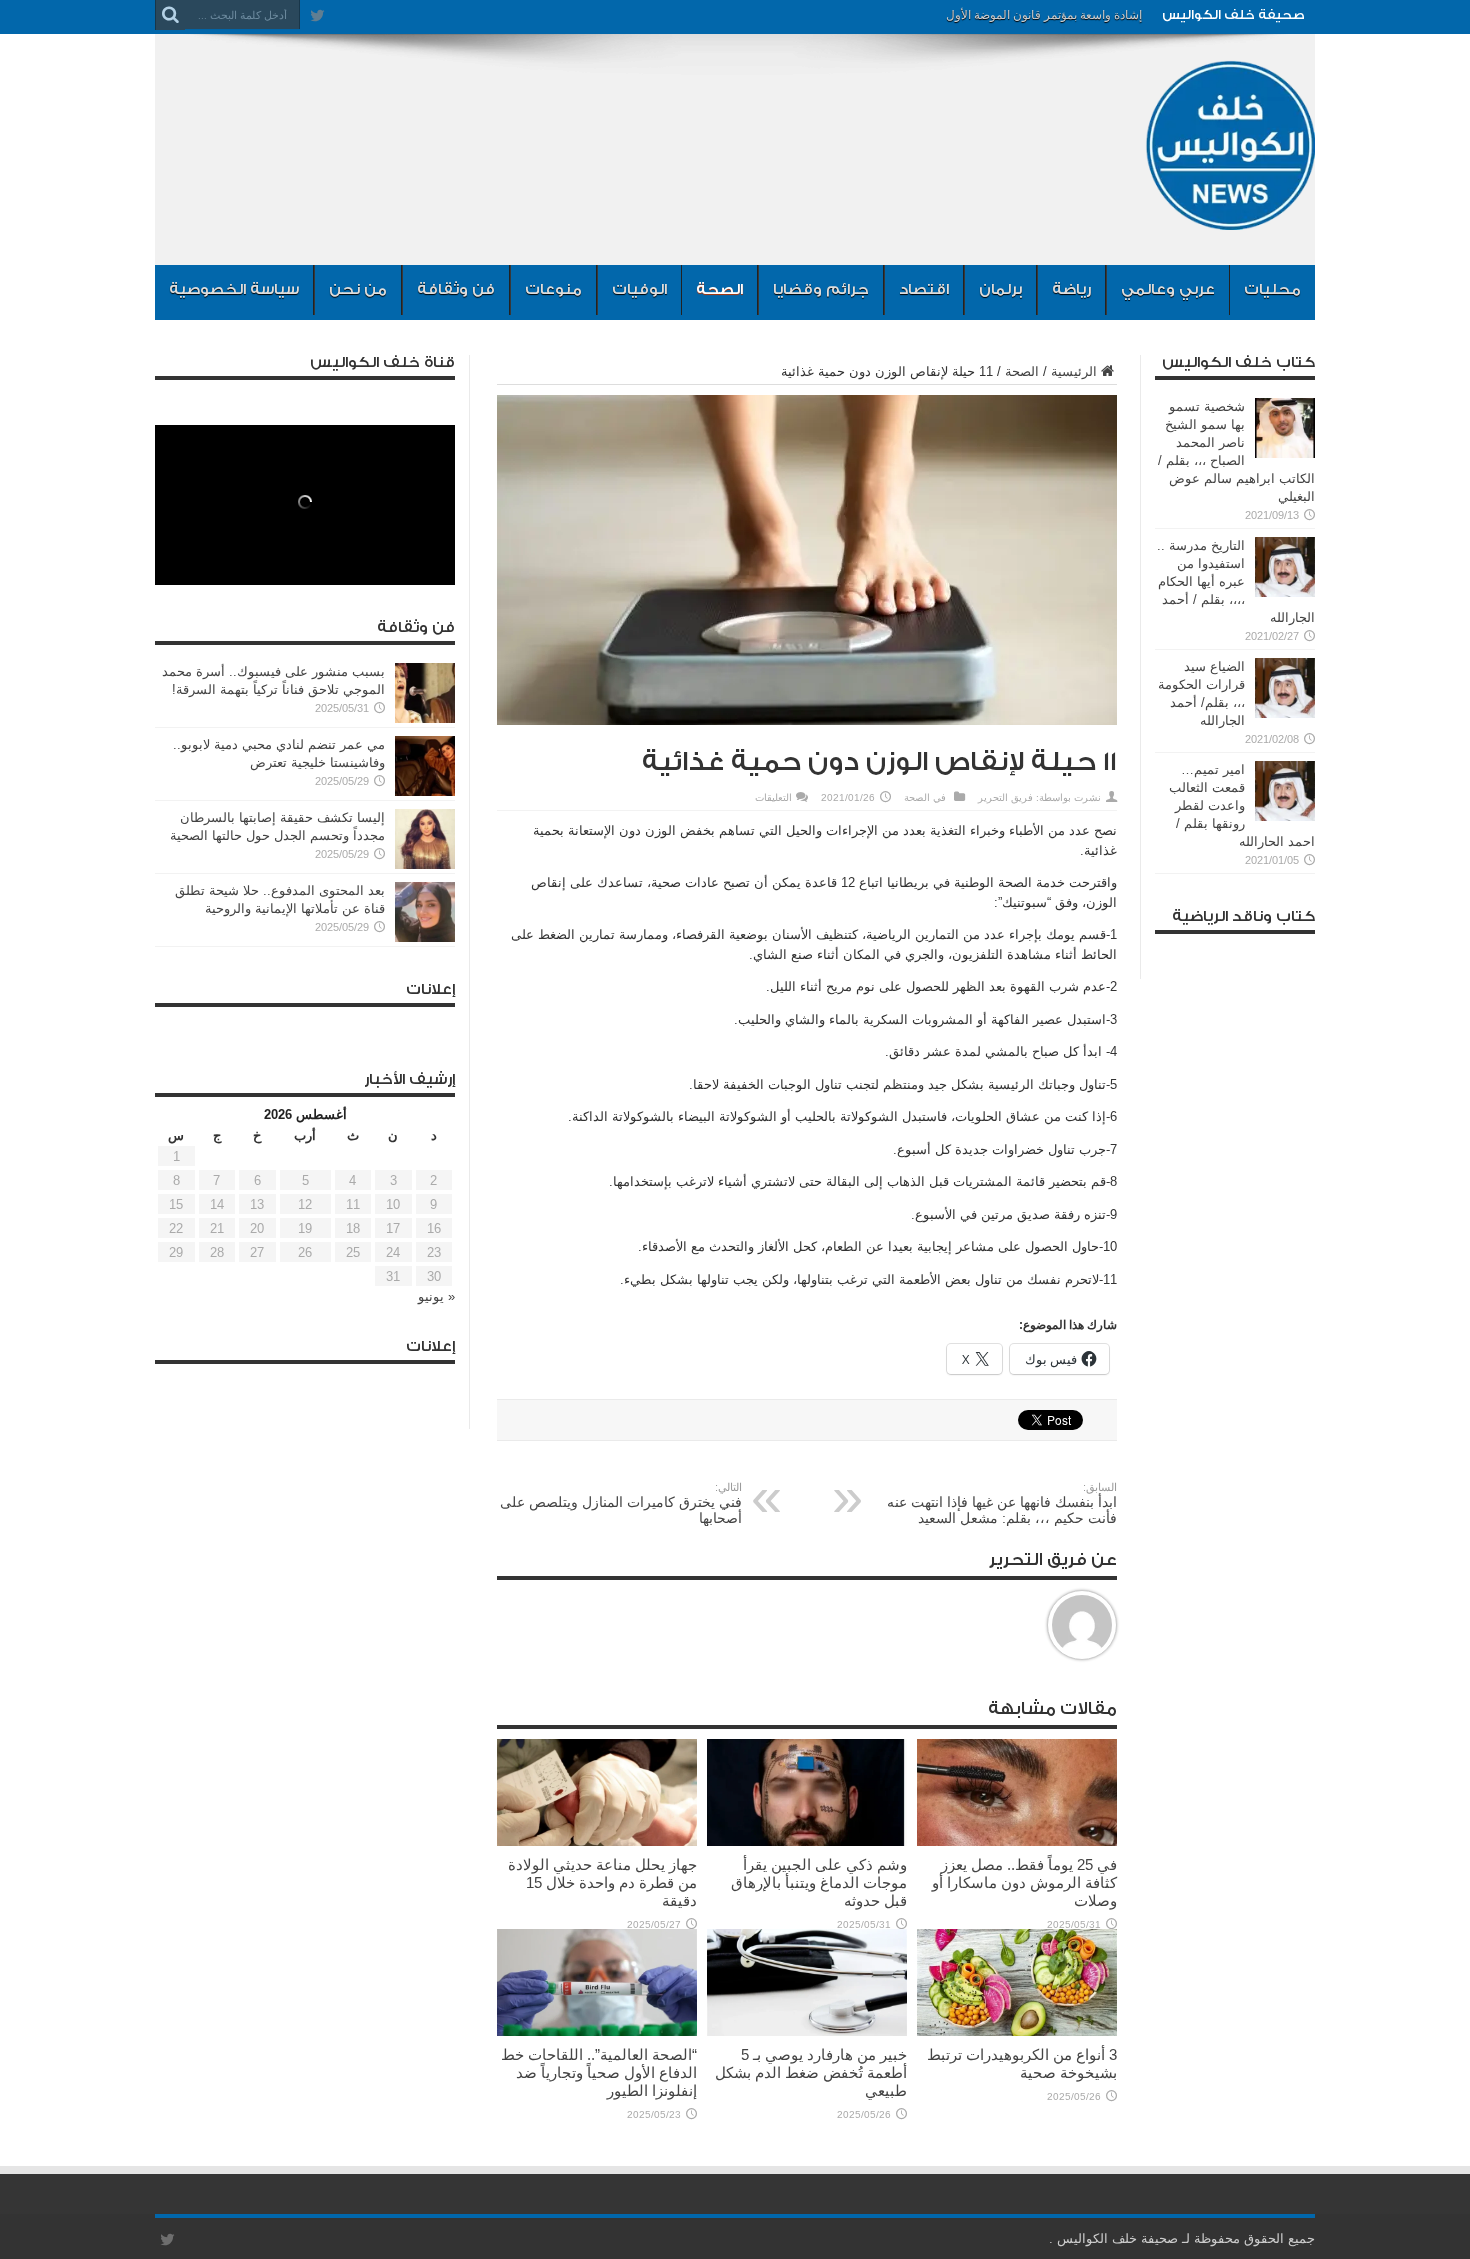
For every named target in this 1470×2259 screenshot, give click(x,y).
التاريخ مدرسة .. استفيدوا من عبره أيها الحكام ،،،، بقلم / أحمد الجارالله (1236, 581)
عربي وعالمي (1168, 289)
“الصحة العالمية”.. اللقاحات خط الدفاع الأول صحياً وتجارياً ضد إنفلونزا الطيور (599, 2072)
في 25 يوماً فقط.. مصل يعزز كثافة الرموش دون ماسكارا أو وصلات (1024, 1882)
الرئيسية (1074, 371)
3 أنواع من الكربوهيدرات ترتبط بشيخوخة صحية (1022, 2063)
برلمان (1000, 289)
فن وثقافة (456, 289)
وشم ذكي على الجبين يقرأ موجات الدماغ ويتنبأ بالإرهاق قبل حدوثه (819, 1882)
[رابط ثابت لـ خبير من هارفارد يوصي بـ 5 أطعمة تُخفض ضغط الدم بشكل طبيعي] (807, 2031)
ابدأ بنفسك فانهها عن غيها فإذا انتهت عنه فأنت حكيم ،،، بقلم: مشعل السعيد (1002, 1503)
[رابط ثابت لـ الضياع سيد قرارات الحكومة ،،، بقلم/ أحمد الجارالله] (1285, 713)
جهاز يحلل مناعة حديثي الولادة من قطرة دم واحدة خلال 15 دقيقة (602, 1882)
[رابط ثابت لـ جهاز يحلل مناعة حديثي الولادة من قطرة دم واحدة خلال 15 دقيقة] (597, 1841)
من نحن (358, 289)
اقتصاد (924, 289)
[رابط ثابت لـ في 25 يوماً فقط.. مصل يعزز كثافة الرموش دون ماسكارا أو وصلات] (1017, 1841)
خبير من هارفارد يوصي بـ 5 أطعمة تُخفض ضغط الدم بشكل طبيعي (811, 2072)
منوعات (553, 289)
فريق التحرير (1005, 797)
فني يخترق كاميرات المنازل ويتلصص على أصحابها (621, 1503)
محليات (1272, 289)
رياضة (1071, 289)
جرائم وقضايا (821, 289)
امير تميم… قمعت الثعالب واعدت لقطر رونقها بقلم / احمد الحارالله (1242, 805)
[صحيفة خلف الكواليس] (1230, 215)
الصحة (719, 289)
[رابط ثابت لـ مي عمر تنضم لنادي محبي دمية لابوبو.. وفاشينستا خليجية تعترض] (425, 791)
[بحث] (170, 15)
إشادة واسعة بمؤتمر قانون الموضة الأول (1044, 15)
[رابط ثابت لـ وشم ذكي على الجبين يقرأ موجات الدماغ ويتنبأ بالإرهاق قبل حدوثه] (807, 1841)
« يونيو (436, 1296)
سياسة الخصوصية (234, 289)
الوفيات (639, 289)
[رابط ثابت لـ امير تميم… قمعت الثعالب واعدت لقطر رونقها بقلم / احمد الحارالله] (1285, 816)
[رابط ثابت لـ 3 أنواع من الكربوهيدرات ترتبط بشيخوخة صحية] (1017, 2031)
